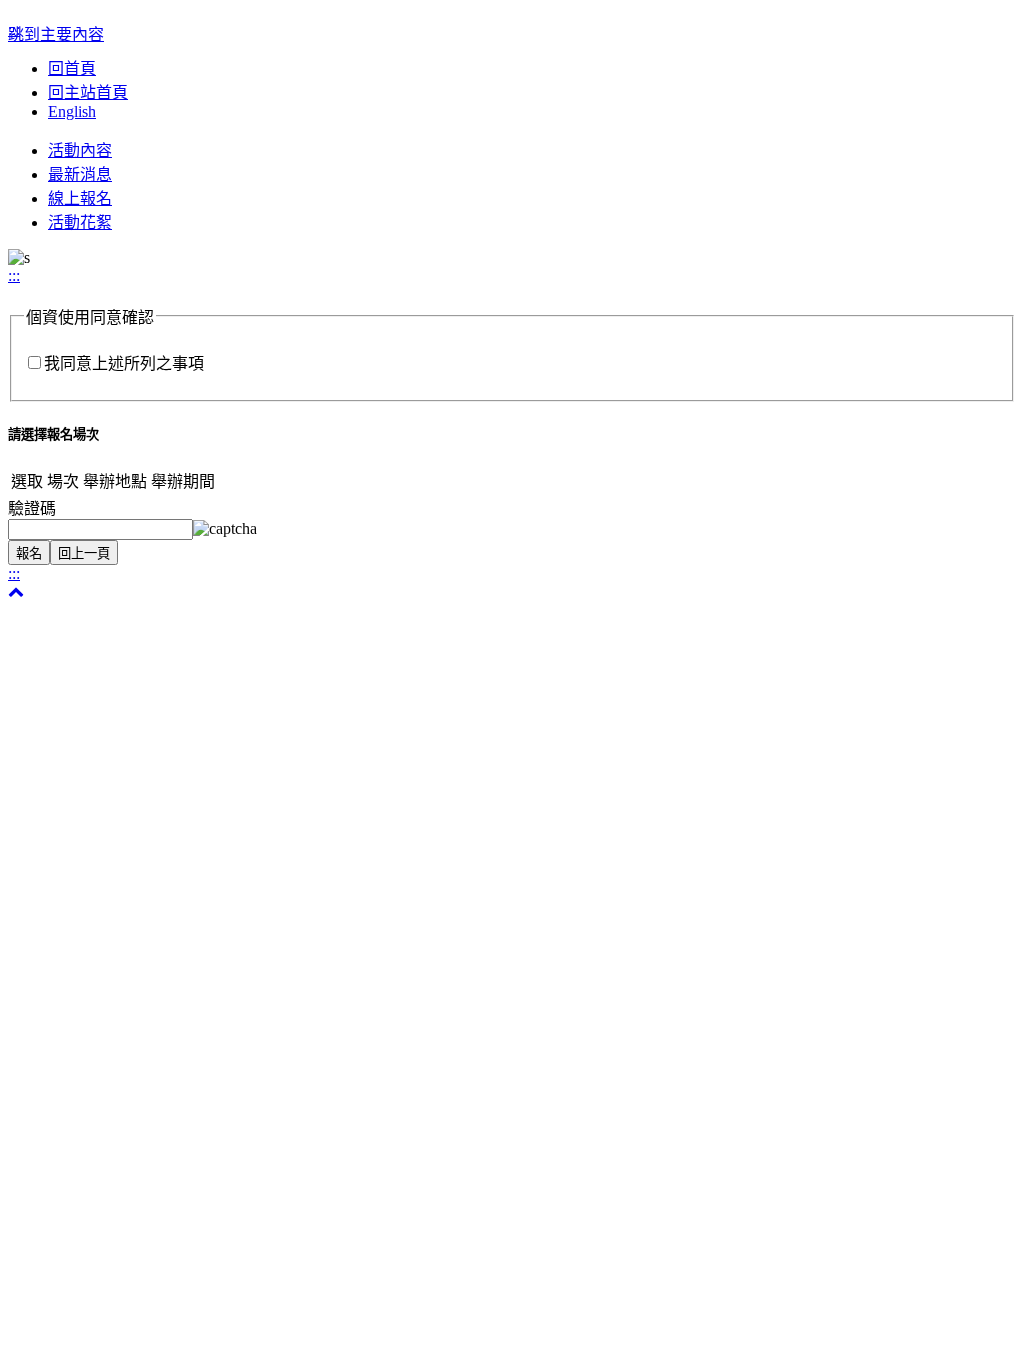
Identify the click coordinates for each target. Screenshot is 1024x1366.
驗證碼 (32, 508)
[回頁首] (16, 591)
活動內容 (80, 150)
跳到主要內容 (56, 34)
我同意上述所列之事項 (124, 363)
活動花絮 (80, 222)
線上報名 (80, 198)
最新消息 (80, 174)
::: (14, 275)
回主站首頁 (88, 92)
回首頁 (72, 68)
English (72, 111)
